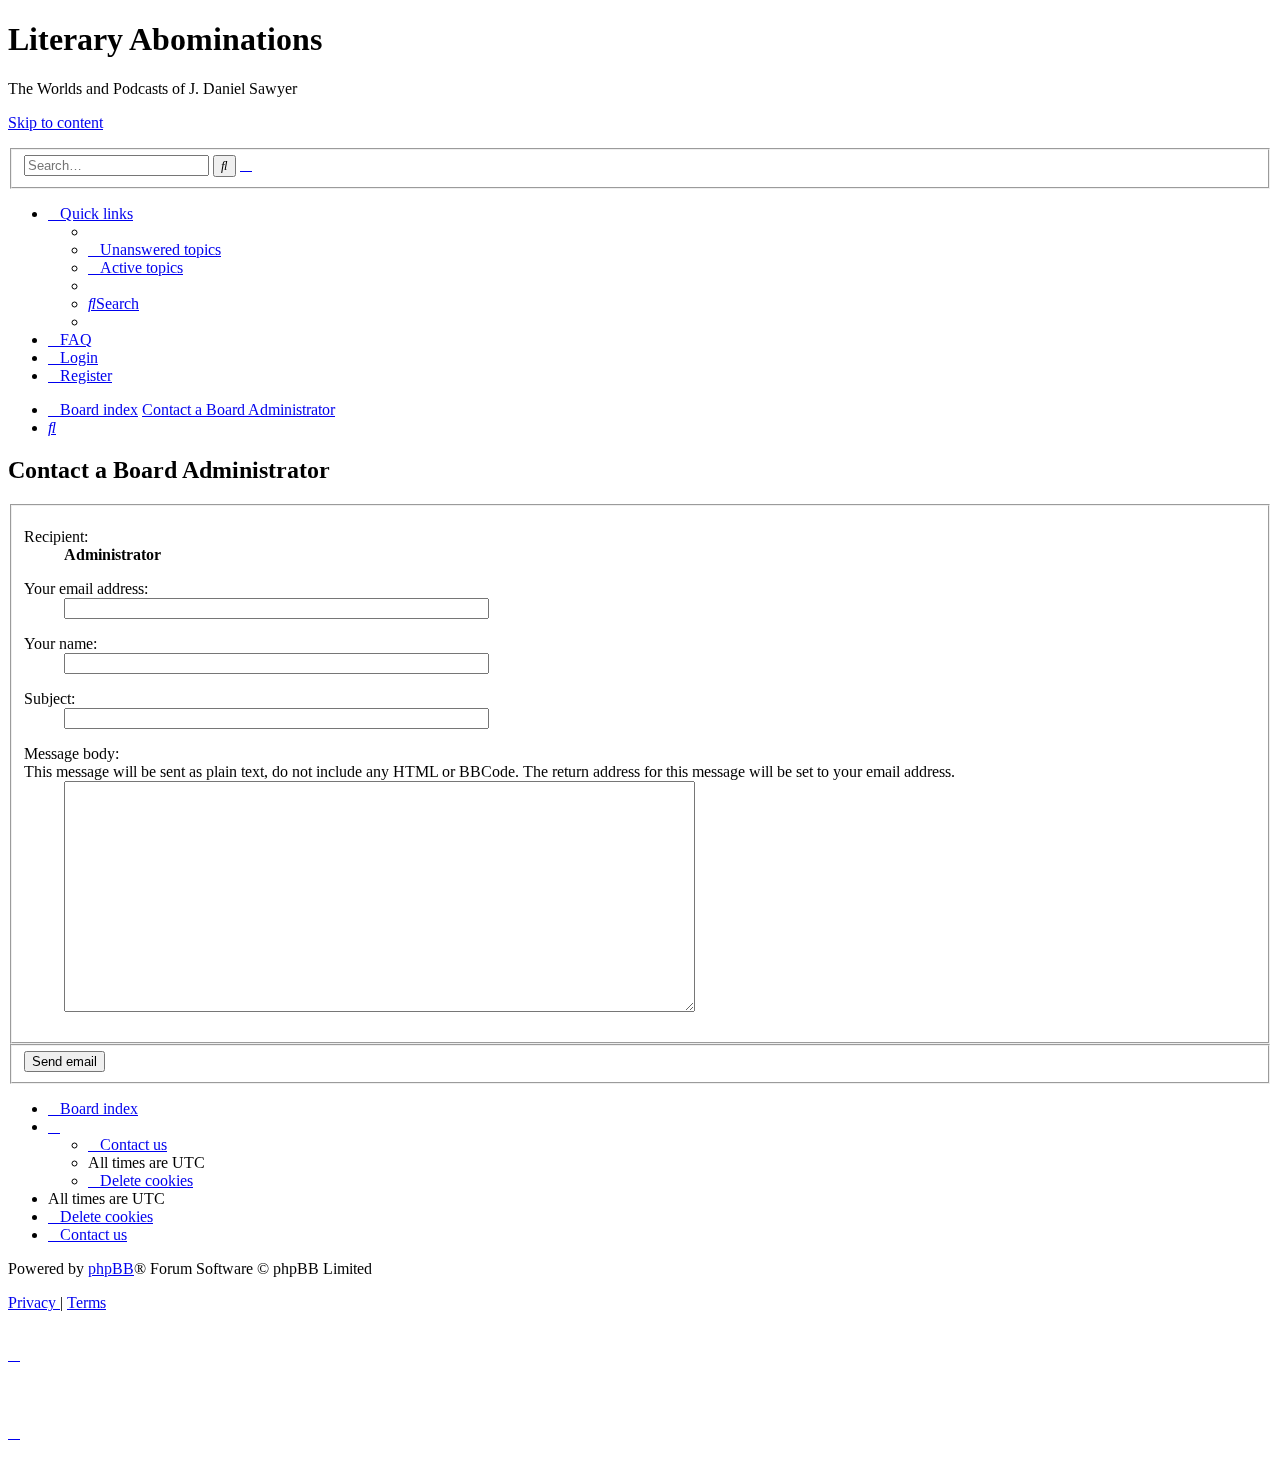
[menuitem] (154, 249)
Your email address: (86, 588)
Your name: (60, 643)
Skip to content (55, 122)
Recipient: (56, 536)
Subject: (49, 698)
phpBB (111, 1268)
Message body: (71, 753)
